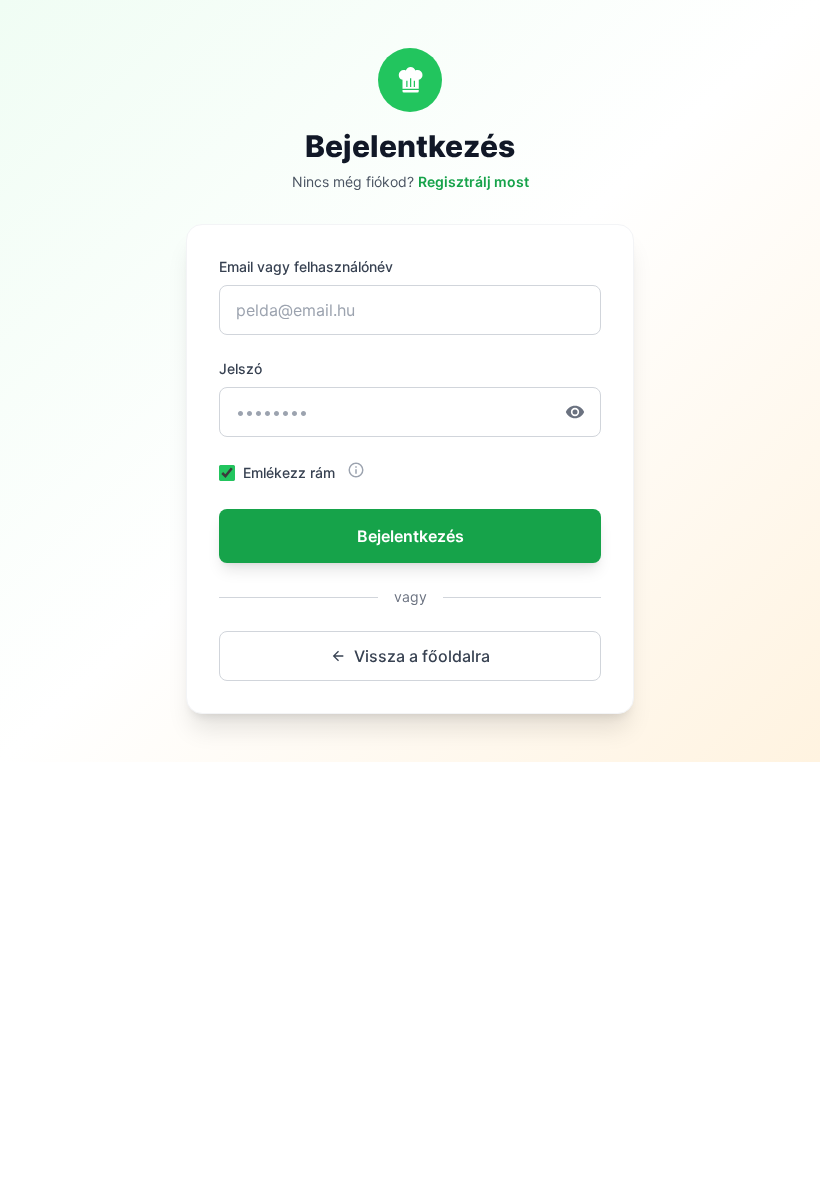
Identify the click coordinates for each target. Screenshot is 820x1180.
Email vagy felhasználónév (306, 266)
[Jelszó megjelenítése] (583, 412)
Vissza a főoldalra (422, 656)
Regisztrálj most (473, 181)
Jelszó (240, 368)
